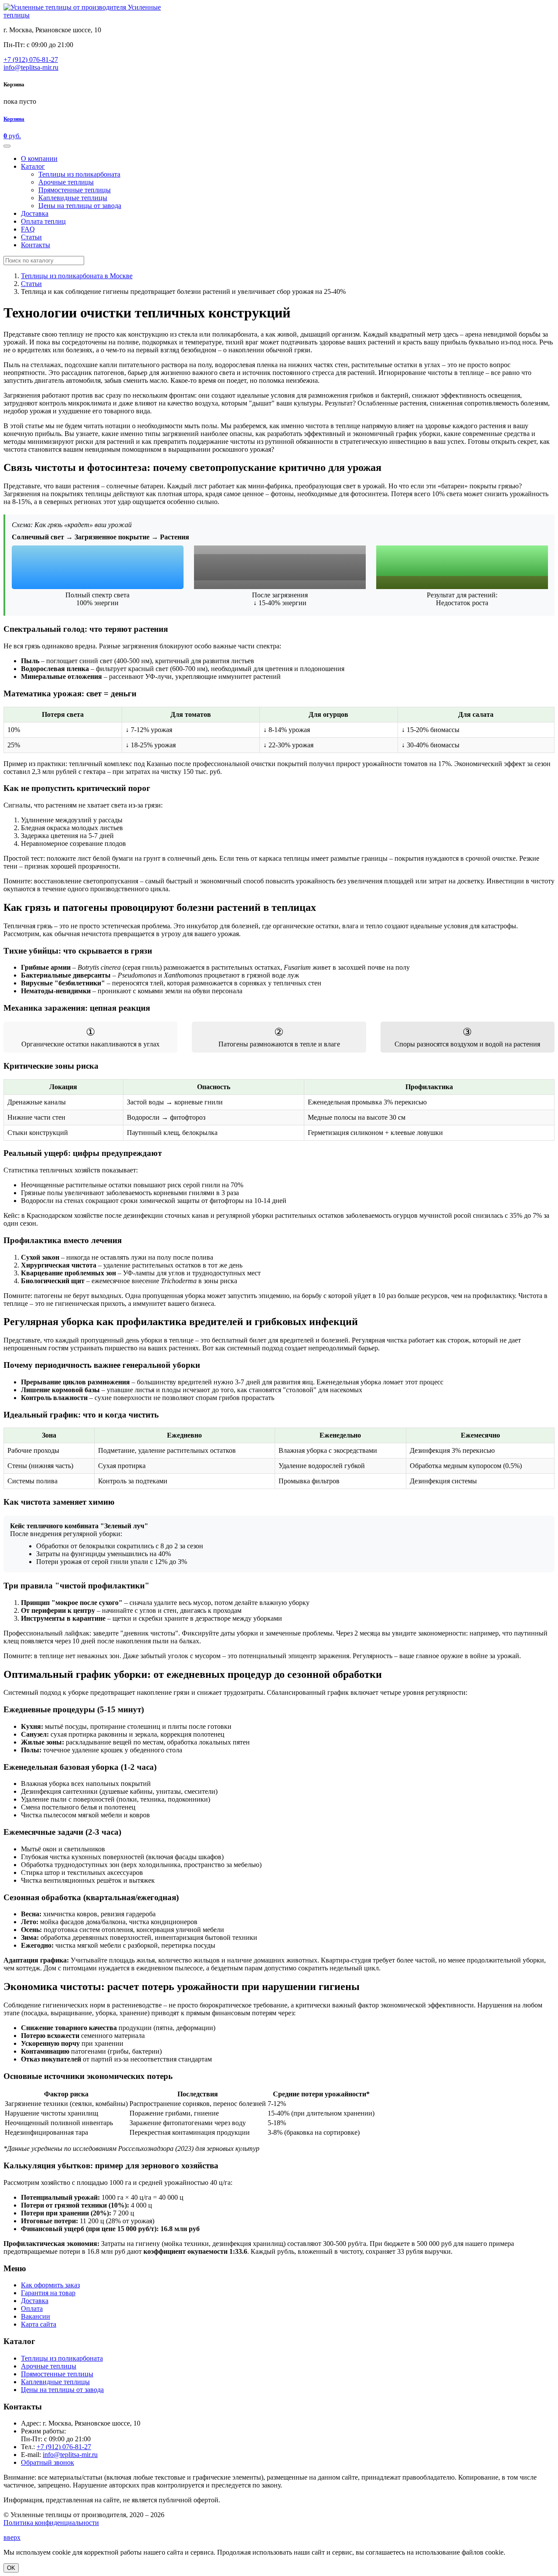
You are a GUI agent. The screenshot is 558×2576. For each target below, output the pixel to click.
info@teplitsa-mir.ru (31, 67)
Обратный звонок (48, 2462)
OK (11, 2568)
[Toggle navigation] (7, 146)
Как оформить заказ (50, 2285)
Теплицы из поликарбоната (62, 2358)
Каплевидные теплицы (55, 2382)
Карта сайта (39, 2324)
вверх (12, 2537)
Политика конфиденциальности (51, 2523)
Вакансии (36, 2316)
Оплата (32, 2309)
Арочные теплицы (49, 2366)
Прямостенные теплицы (57, 2374)
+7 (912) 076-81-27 (31, 60)
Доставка (35, 2301)
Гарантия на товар (48, 2293)
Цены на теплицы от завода (62, 2390)
